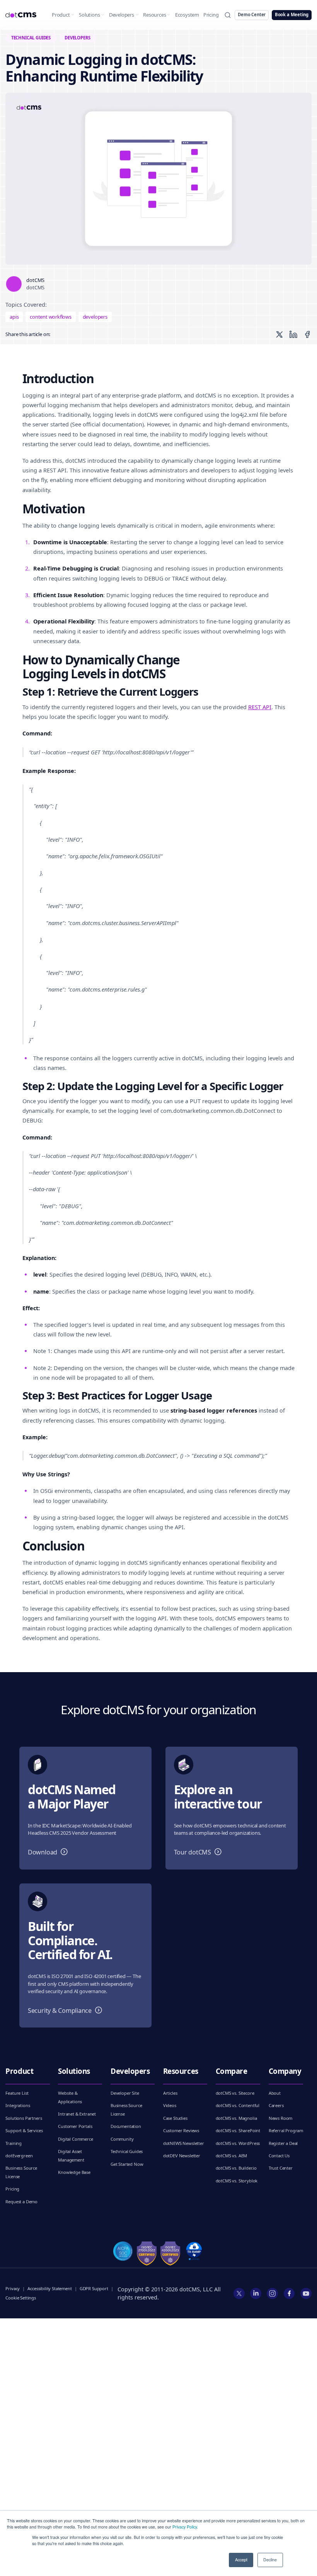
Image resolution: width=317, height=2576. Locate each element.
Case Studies (175, 2118)
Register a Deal (283, 2143)
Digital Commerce (75, 2139)
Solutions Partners (24, 2118)
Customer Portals (75, 2126)
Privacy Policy (185, 2527)
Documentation (126, 2126)
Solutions (89, 15)
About (275, 2093)
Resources (154, 15)
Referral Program (286, 2130)
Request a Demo (21, 2202)
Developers (122, 15)
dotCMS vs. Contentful (238, 2105)
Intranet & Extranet (77, 2114)
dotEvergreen (19, 2156)
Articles (170, 2093)
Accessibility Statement (49, 2288)
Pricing (211, 15)
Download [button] (49, 1852)
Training (14, 2143)
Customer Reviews (181, 2130)
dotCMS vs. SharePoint (238, 2130)
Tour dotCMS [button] (199, 1852)
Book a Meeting (292, 14)
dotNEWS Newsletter (184, 2143)
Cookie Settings (20, 2298)
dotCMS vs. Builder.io (236, 2168)
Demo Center (252, 14)
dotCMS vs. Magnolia (236, 2118)
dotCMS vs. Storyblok (237, 2181)
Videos (170, 2105)
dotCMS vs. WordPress (238, 2143)
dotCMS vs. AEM (232, 2156)
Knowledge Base (74, 2172)
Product (61, 15)
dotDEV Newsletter (182, 2156)
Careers (276, 2105)
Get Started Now (127, 2164)
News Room (281, 2118)
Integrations (18, 2105)
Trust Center (281, 2168)
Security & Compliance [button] (67, 2010)
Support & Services (24, 2130)
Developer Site (125, 2093)
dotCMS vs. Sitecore (235, 2093)
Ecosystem (187, 15)
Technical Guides (127, 2151)
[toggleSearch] (228, 15)
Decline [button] (270, 2560)
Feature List (17, 2093)
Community (122, 2139)
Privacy (13, 2288)
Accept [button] (241, 2560)
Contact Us (279, 2156)
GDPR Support (94, 2288)
